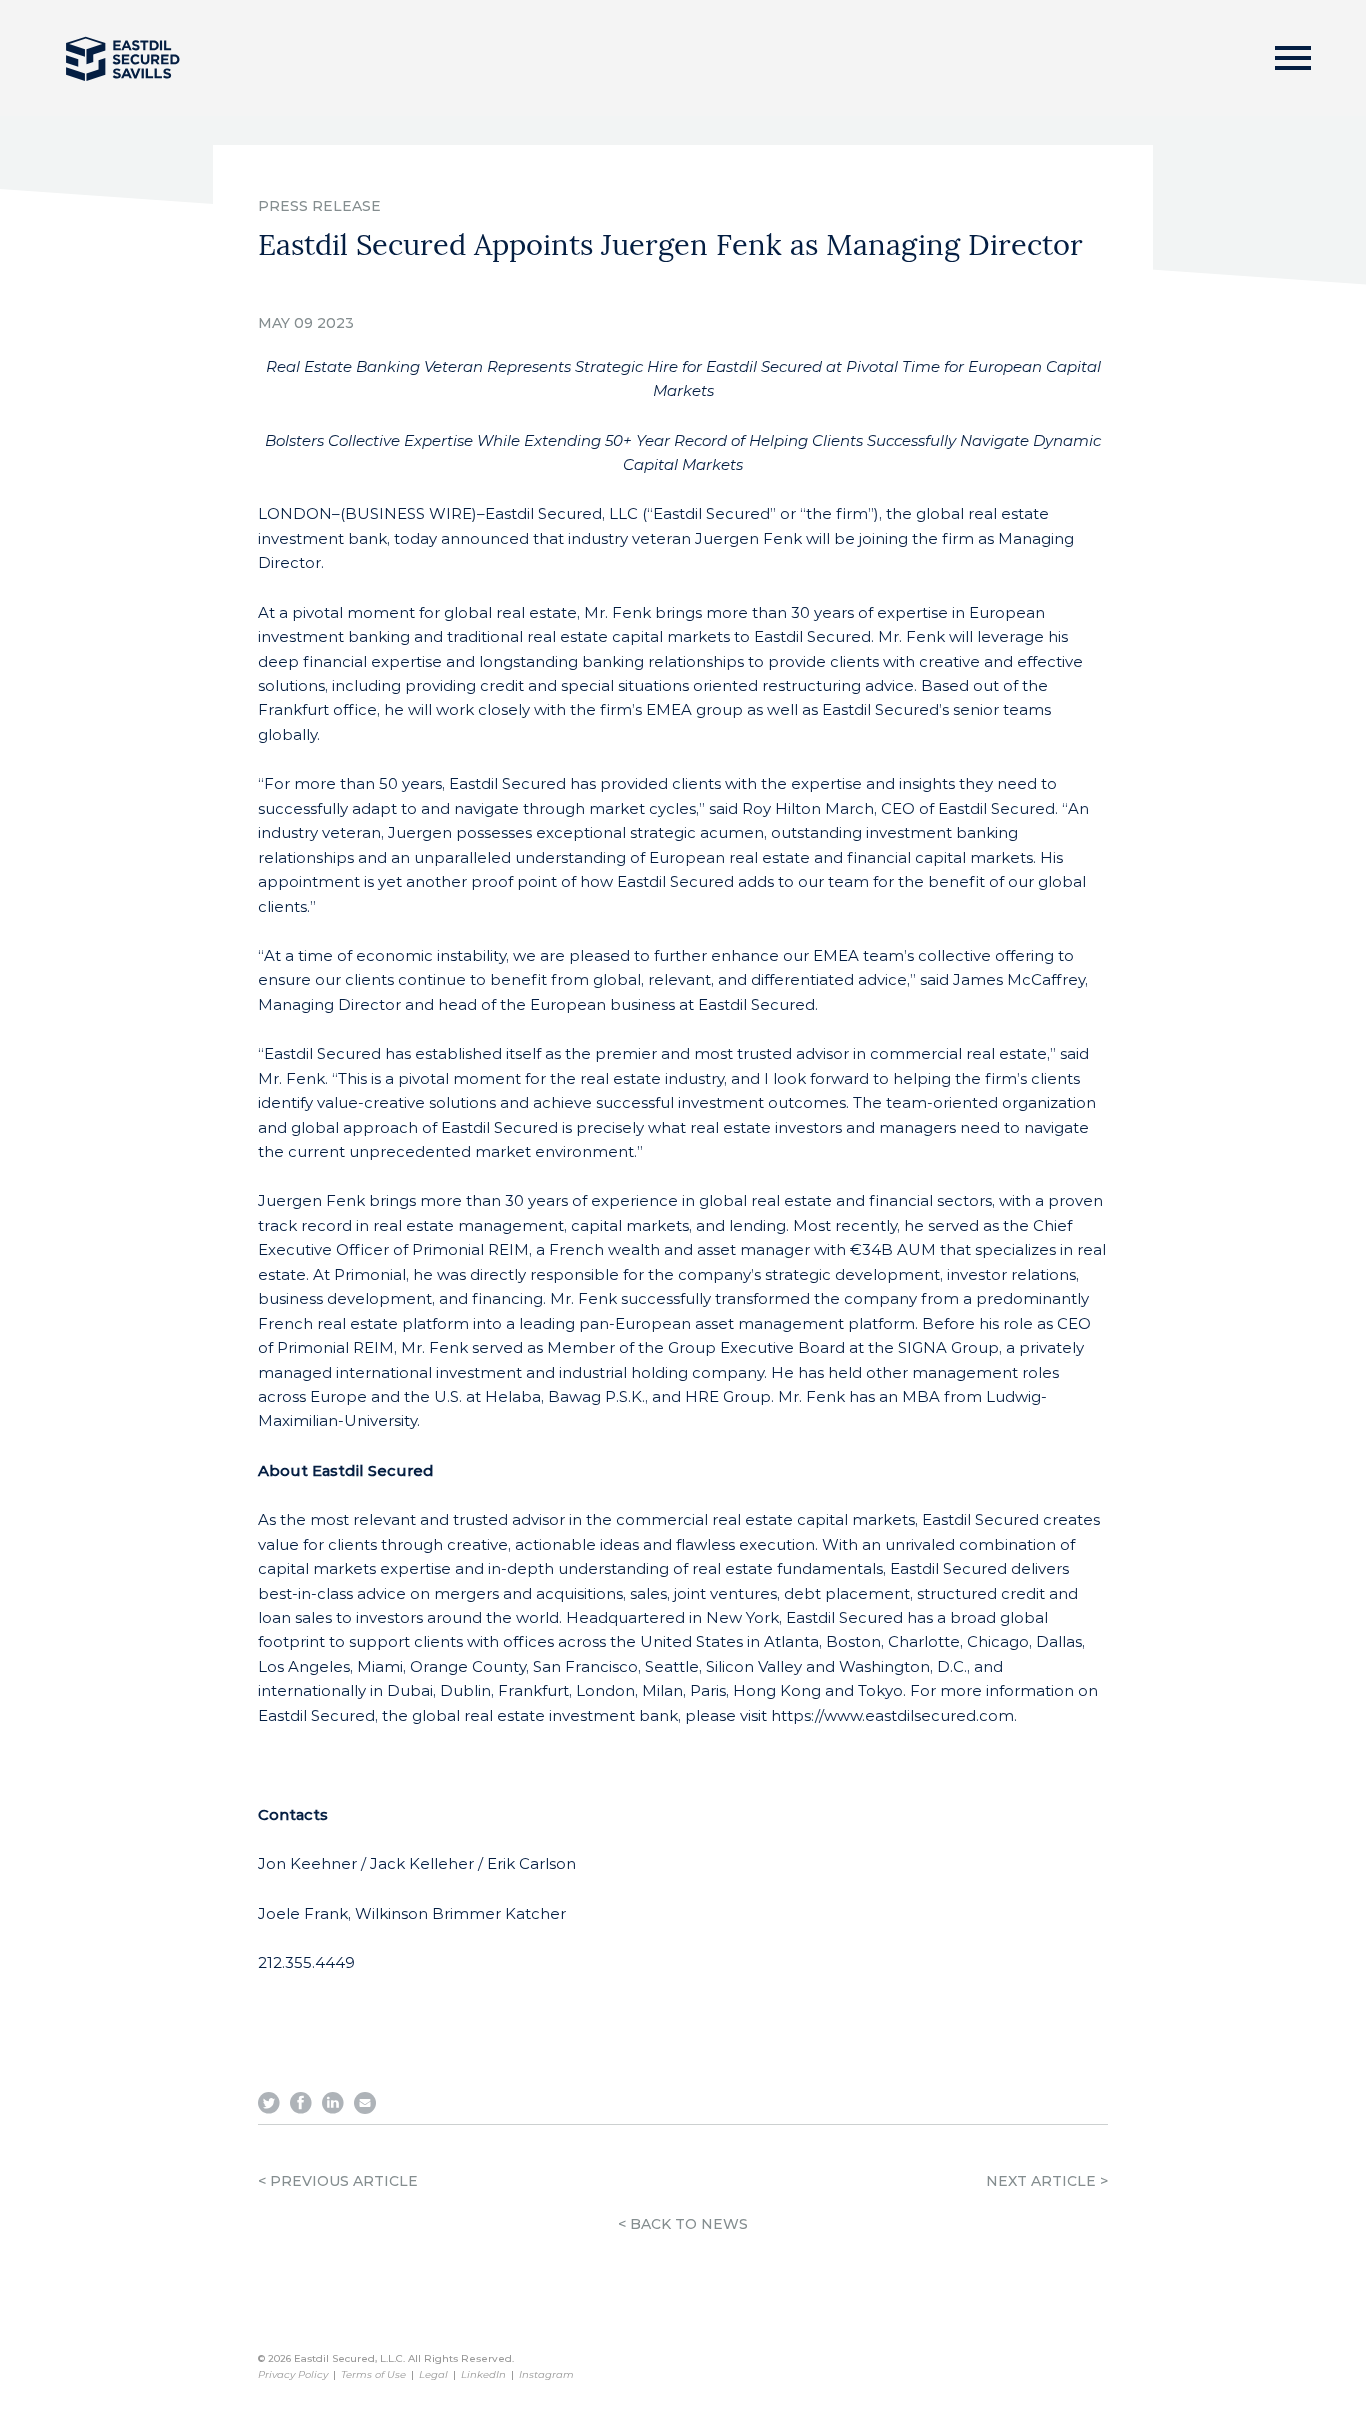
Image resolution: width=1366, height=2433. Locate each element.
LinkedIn (483, 2374)
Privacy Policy (293, 2374)
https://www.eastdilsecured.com (892, 1715)
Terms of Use (373, 2374)
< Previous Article (338, 2181)
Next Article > (1047, 2181)
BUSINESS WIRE (408, 513)
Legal (433, 2374)
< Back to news (683, 2224)
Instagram (546, 2374)
